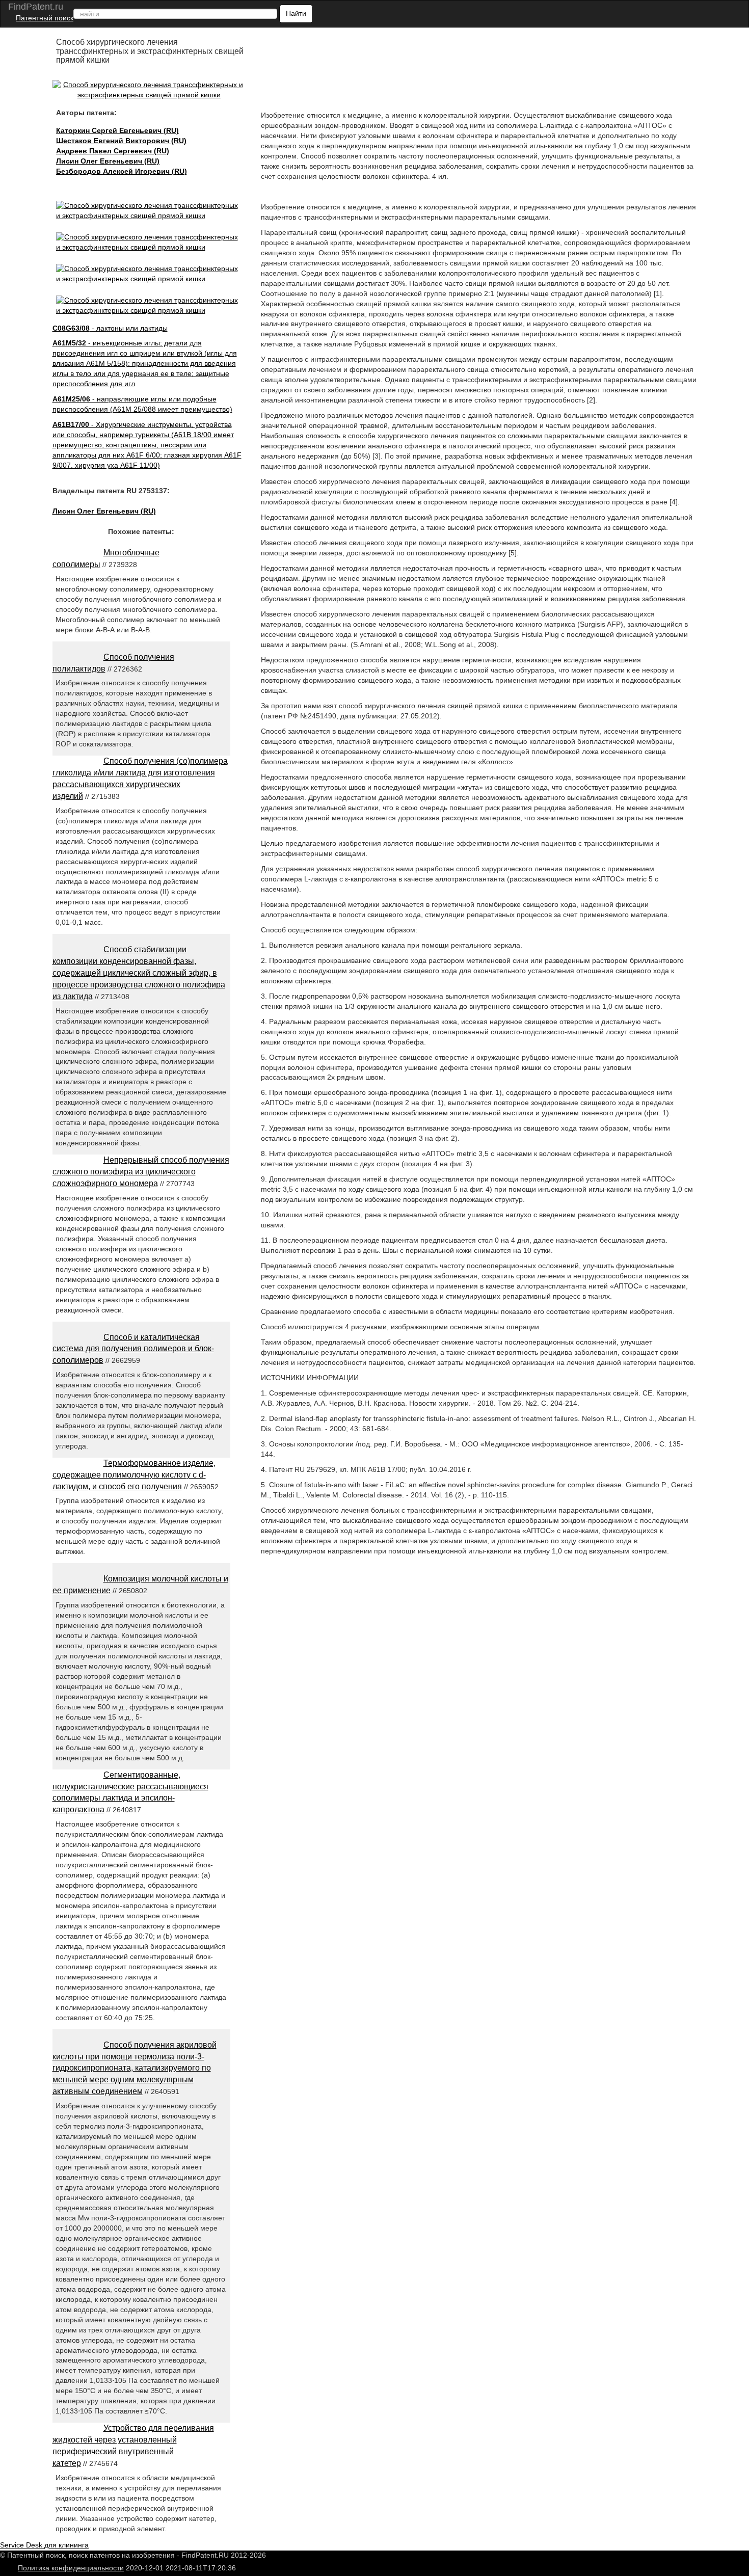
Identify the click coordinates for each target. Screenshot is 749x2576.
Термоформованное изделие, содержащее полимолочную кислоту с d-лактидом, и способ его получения (134, 1475)
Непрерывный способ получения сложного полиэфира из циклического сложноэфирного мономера (141, 1172)
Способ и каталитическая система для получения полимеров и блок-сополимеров (133, 1349)
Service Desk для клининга (44, 2545)
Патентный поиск (45, 18)
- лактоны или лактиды (110, 328)
